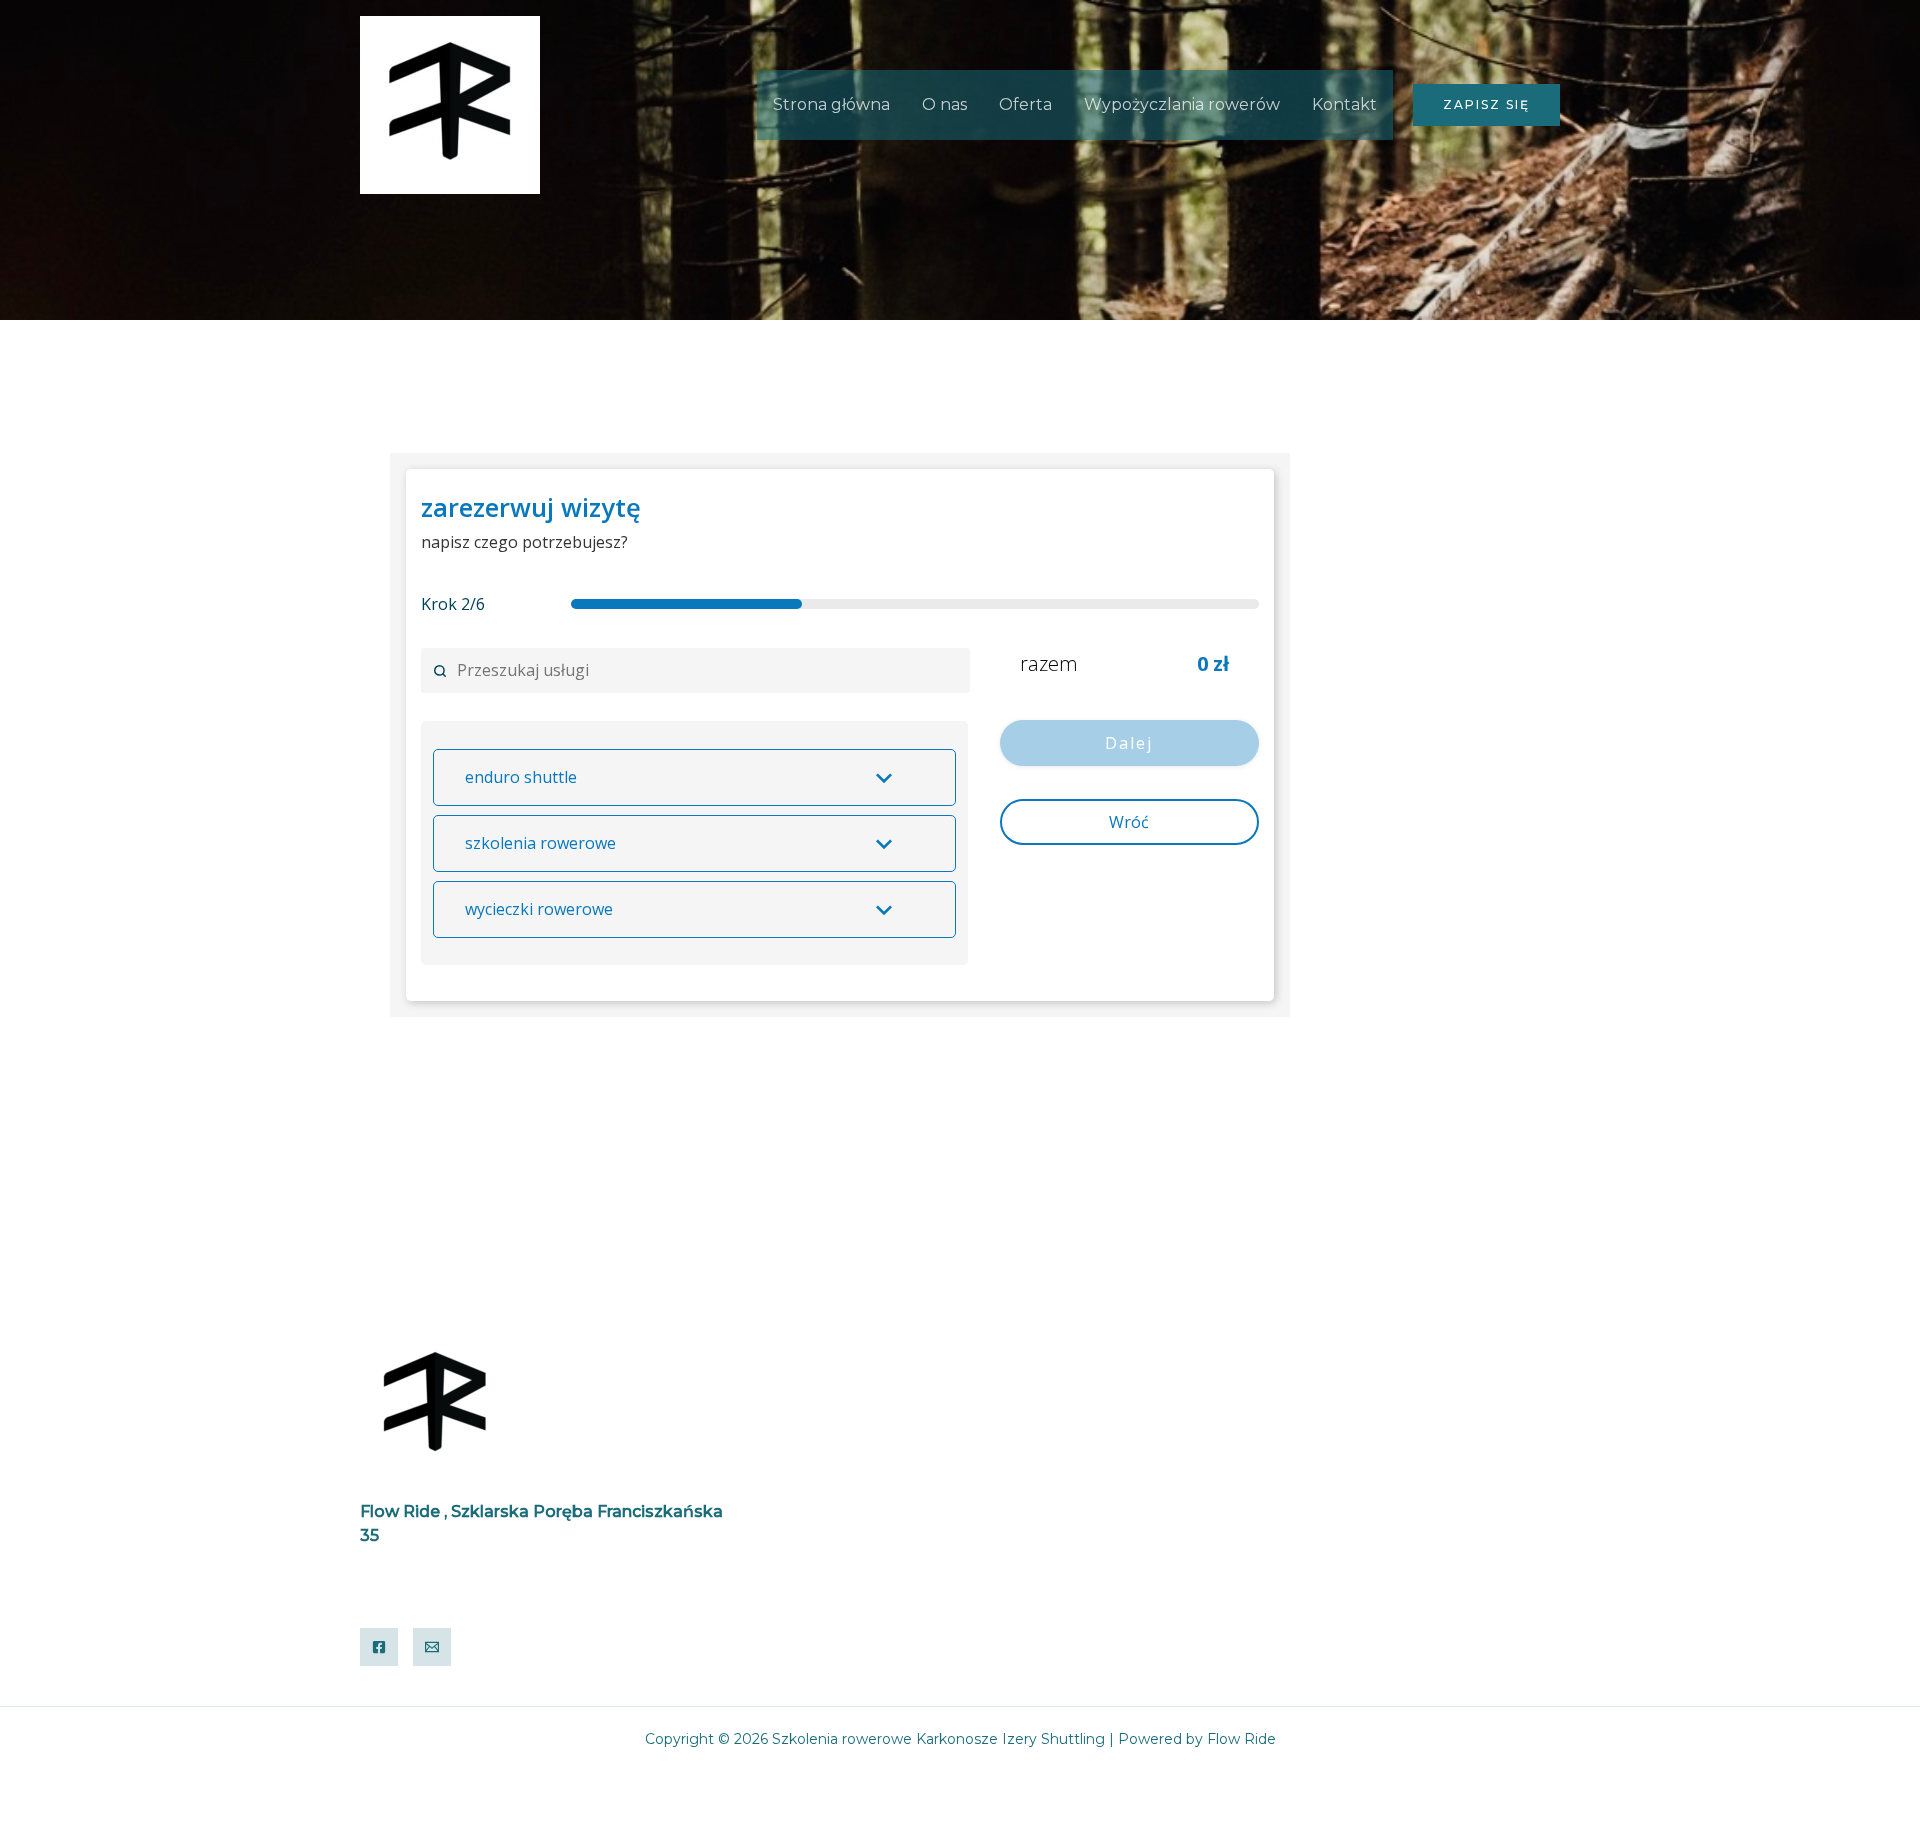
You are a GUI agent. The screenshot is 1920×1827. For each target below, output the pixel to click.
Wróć (1129, 822)
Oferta (1025, 104)
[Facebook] (379, 1647)
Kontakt (1344, 104)
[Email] (432, 1647)
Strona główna (831, 104)
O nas (944, 104)
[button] (1486, 105)
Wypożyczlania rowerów (1182, 104)
